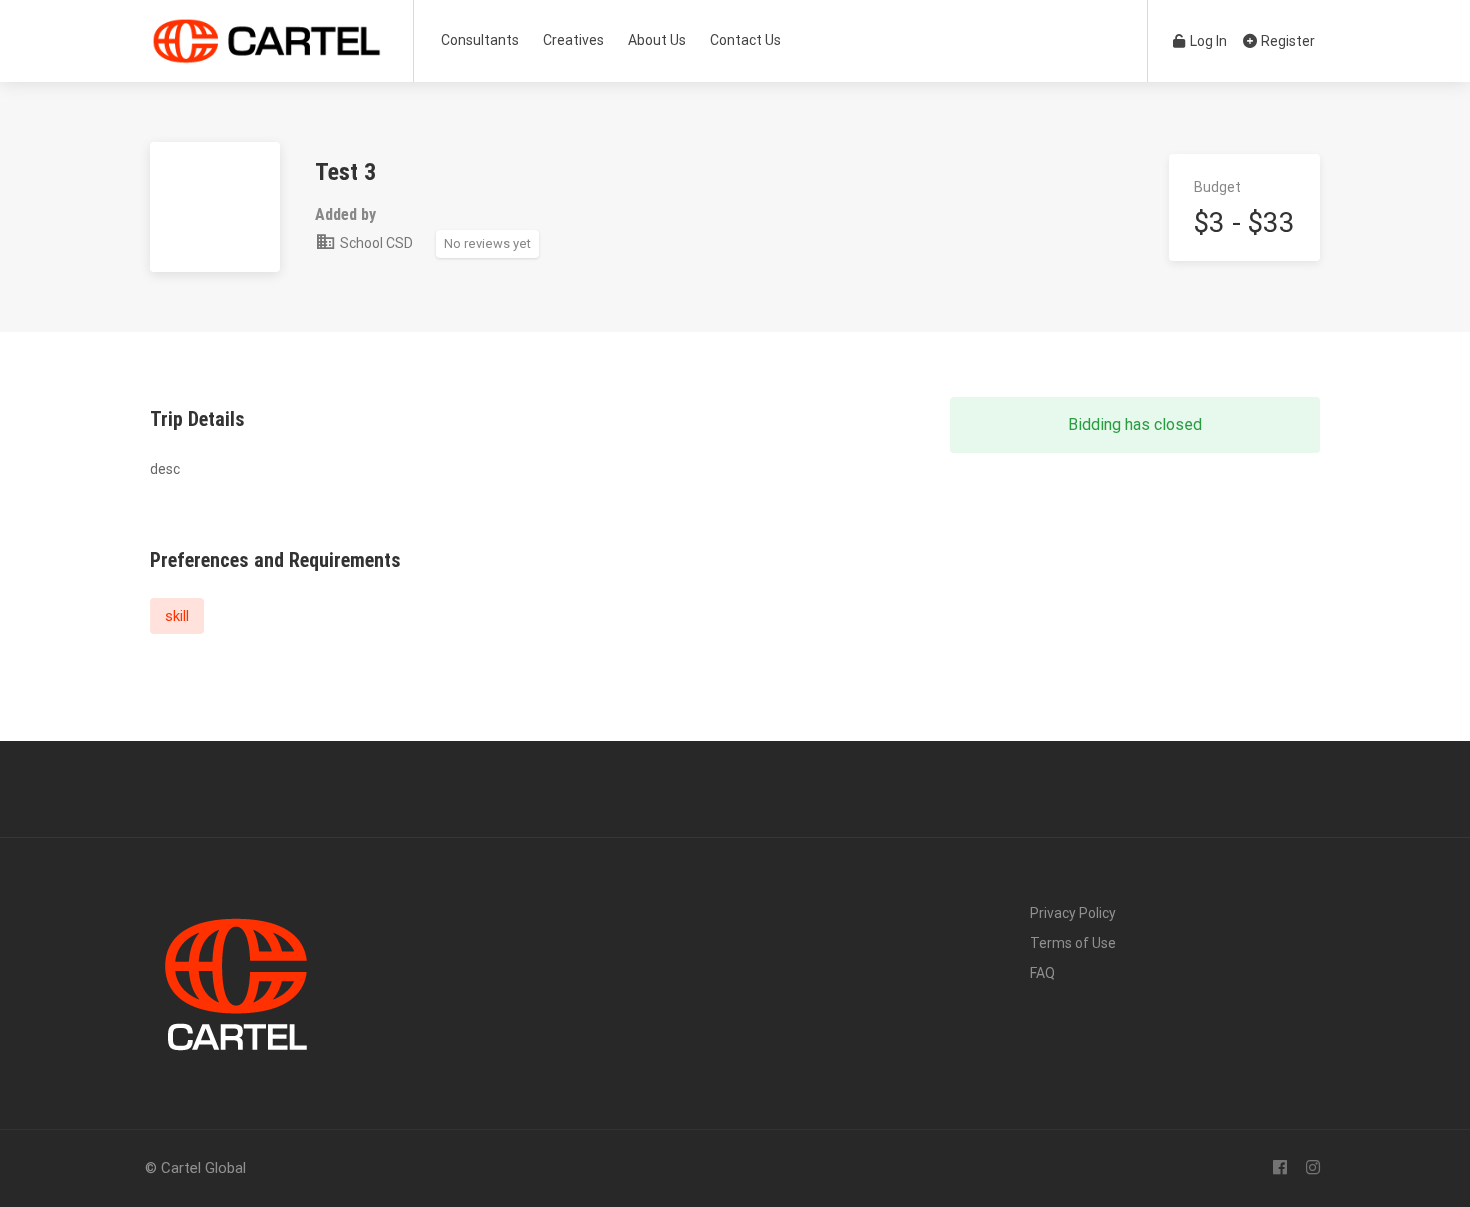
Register (1286, 41)
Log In (1207, 41)
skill (177, 616)
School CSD (375, 243)
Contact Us (745, 40)
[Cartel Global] (266, 54)
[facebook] (1279, 1168)
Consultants (480, 40)
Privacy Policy (1073, 913)
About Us (657, 40)
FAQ (1042, 973)
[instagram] (1312, 1168)
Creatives (573, 40)
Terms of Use (1073, 943)
